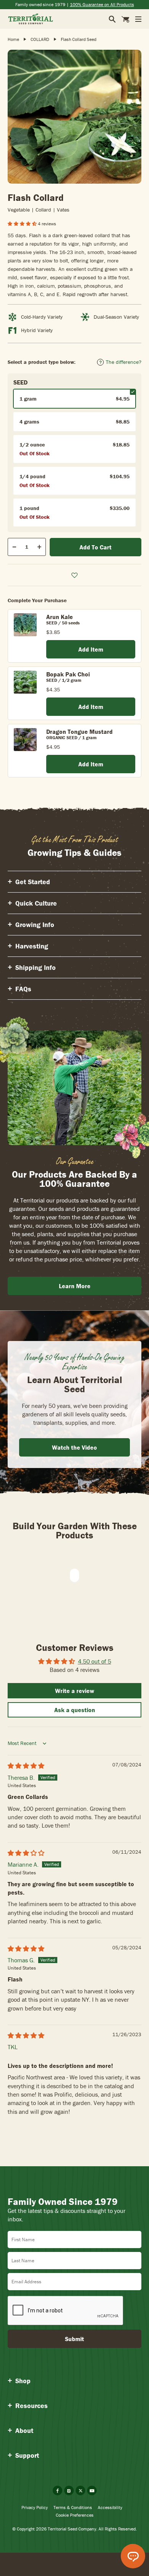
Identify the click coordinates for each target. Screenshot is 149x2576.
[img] (26, 1766)
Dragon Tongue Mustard (79, 732)
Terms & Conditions (73, 2507)
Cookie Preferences (75, 2515)
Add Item (91, 649)
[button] (23, 224)
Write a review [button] (75, 1691)
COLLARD (40, 39)
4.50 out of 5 (95, 1661)
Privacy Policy (35, 2507)
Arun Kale (60, 617)
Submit (74, 2339)
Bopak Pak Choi (68, 674)
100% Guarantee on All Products (102, 4)
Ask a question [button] (75, 1710)
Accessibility (110, 2507)
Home (13, 39)
